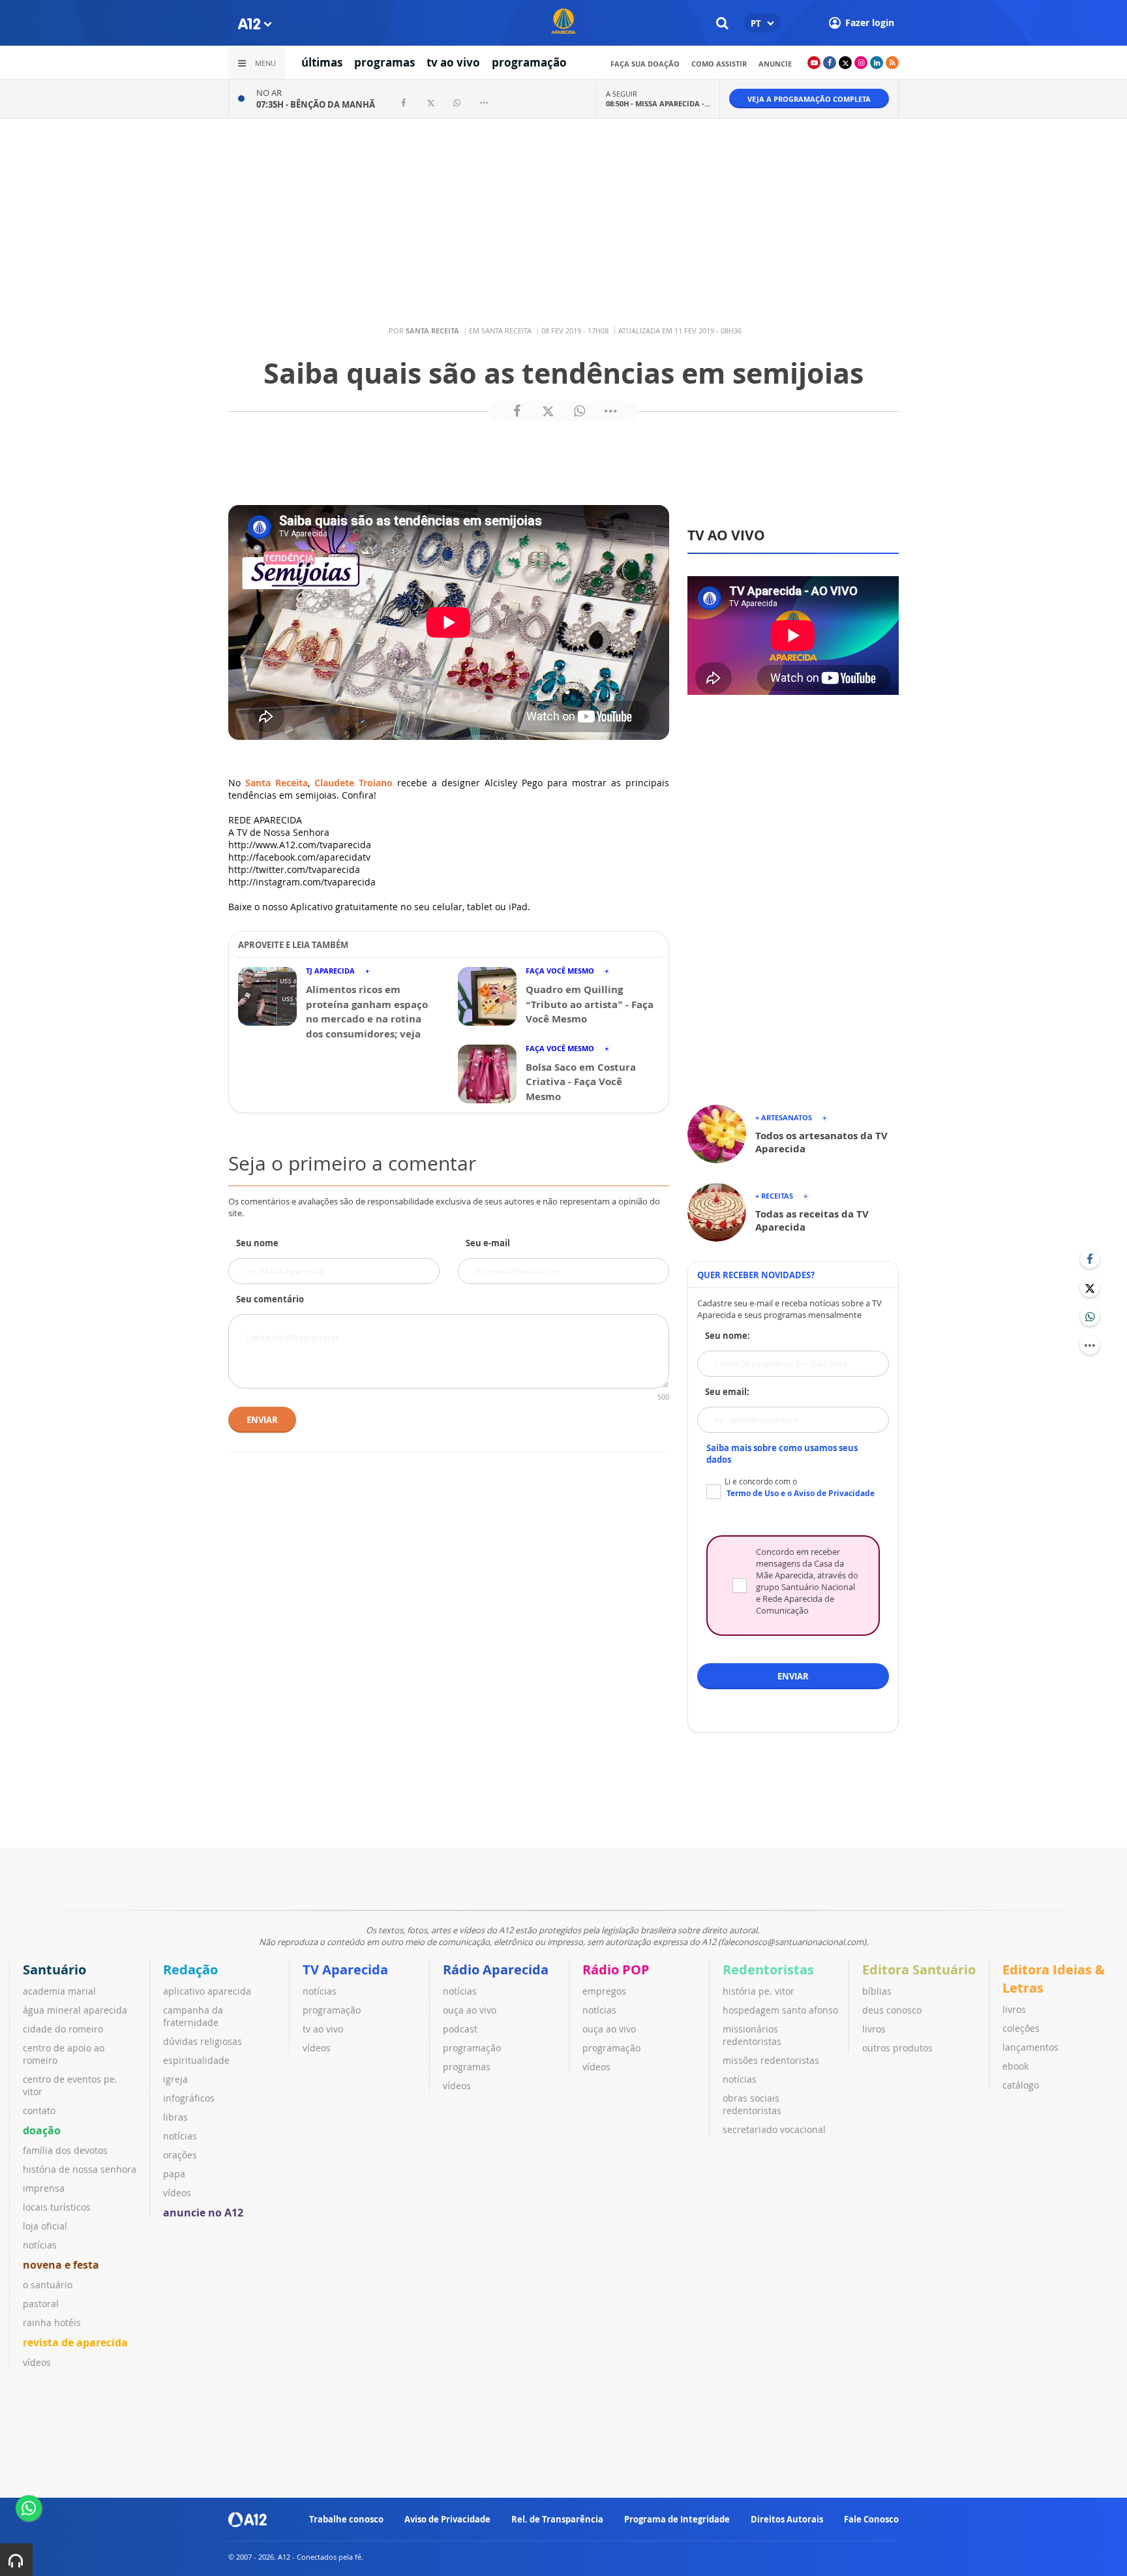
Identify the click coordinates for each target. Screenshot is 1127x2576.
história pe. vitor (759, 1991)
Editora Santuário (919, 1970)
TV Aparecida (345, 1970)
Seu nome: (728, 1336)
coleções (1021, 2028)
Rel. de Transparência (557, 2519)
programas (384, 62)
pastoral (41, 2304)
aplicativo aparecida (207, 1991)
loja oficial (45, 2226)
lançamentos (1030, 2047)
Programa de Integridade (677, 2519)
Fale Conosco (871, 2519)
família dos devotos (65, 2150)
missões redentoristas (771, 2060)
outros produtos (897, 2048)
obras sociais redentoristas (752, 2104)
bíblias (877, 1991)
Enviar (262, 1420)
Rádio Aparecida (496, 1970)
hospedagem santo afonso (780, 2010)
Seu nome (257, 1243)
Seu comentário (270, 1299)
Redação (190, 1970)
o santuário (48, 2285)
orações (180, 2155)
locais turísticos (57, 2207)
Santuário (54, 1970)
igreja (175, 2079)
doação (42, 2130)
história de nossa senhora (80, 2169)
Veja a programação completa (809, 99)
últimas (322, 62)
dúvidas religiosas (203, 2041)
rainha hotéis (52, 2323)
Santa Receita (277, 783)
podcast (460, 2029)
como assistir (719, 64)
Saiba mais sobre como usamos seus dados (782, 1454)
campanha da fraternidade (193, 2016)
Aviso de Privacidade (447, 2519)
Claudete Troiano (353, 783)
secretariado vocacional (774, 2129)
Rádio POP (616, 1970)
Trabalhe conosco (346, 2519)
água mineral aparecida (75, 2010)
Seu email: (727, 1392)
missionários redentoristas (752, 2035)
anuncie (775, 64)
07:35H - (316, 104)
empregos (604, 1991)
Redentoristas (768, 1970)
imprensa (44, 2188)
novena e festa (61, 2265)
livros (874, 2029)
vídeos (37, 2362)
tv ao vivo (453, 62)
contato (39, 2110)
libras (175, 2117)
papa (174, 2174)
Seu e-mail (488, 1243)
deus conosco (892, 2010)
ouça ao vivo (470, 2010)
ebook (1015, 2066)
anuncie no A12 (203, 2213)
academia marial (59, 1991)
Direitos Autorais (787, 2519)
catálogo (1021, 2085)
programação (529, 62)
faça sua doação (645, 64)
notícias (40, 2245)
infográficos (189, 2098)
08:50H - (658, 103)
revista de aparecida (75, 2342)
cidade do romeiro (63, 2029)
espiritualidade (196, 2060)
